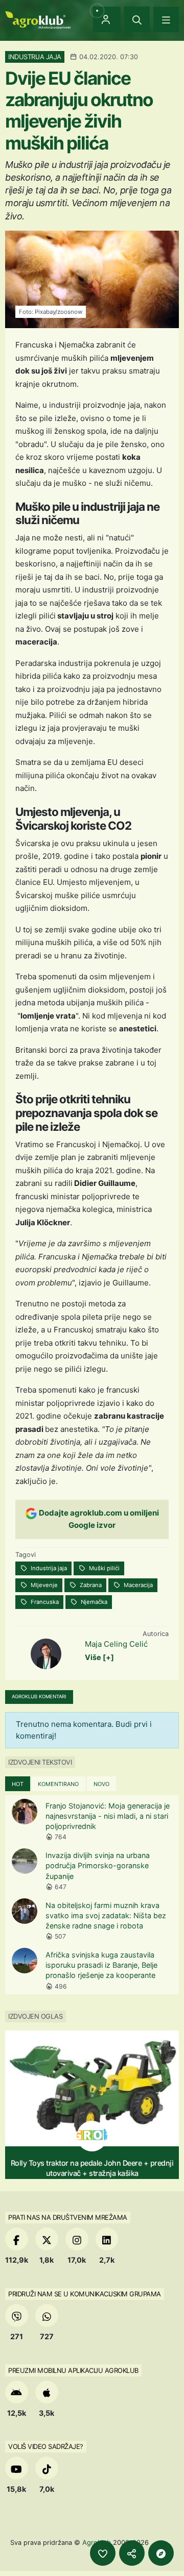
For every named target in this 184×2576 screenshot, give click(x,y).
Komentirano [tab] (58, 1784)
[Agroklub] (38, 19)
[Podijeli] (132, 2553)
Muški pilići (103, 1568)
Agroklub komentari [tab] (39, 1696)
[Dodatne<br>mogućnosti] (161, 2553)
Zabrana (90, 1585)
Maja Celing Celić (116, 1644)
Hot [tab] (18, 1784)
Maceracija (137, 1585)
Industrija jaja (48, 1568)
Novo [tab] (101, 1784)
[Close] (137, 19)
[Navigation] (166, 19)
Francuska (44, 1602)
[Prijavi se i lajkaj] (103, 2553)
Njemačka (93, 1602)
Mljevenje (43, 1585)
